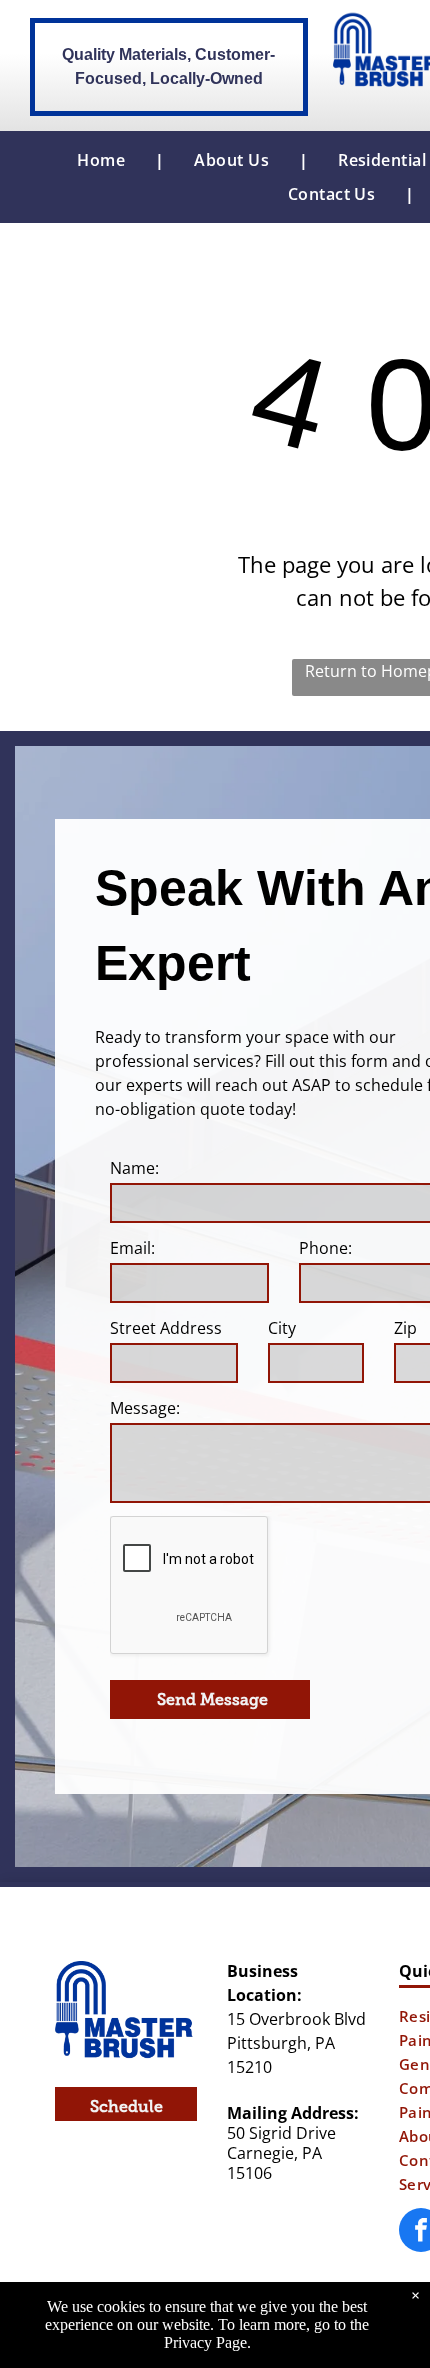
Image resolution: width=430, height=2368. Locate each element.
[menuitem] (105, 160)
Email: (132, 1248)
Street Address (166, 1328)
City (282, 1328)
